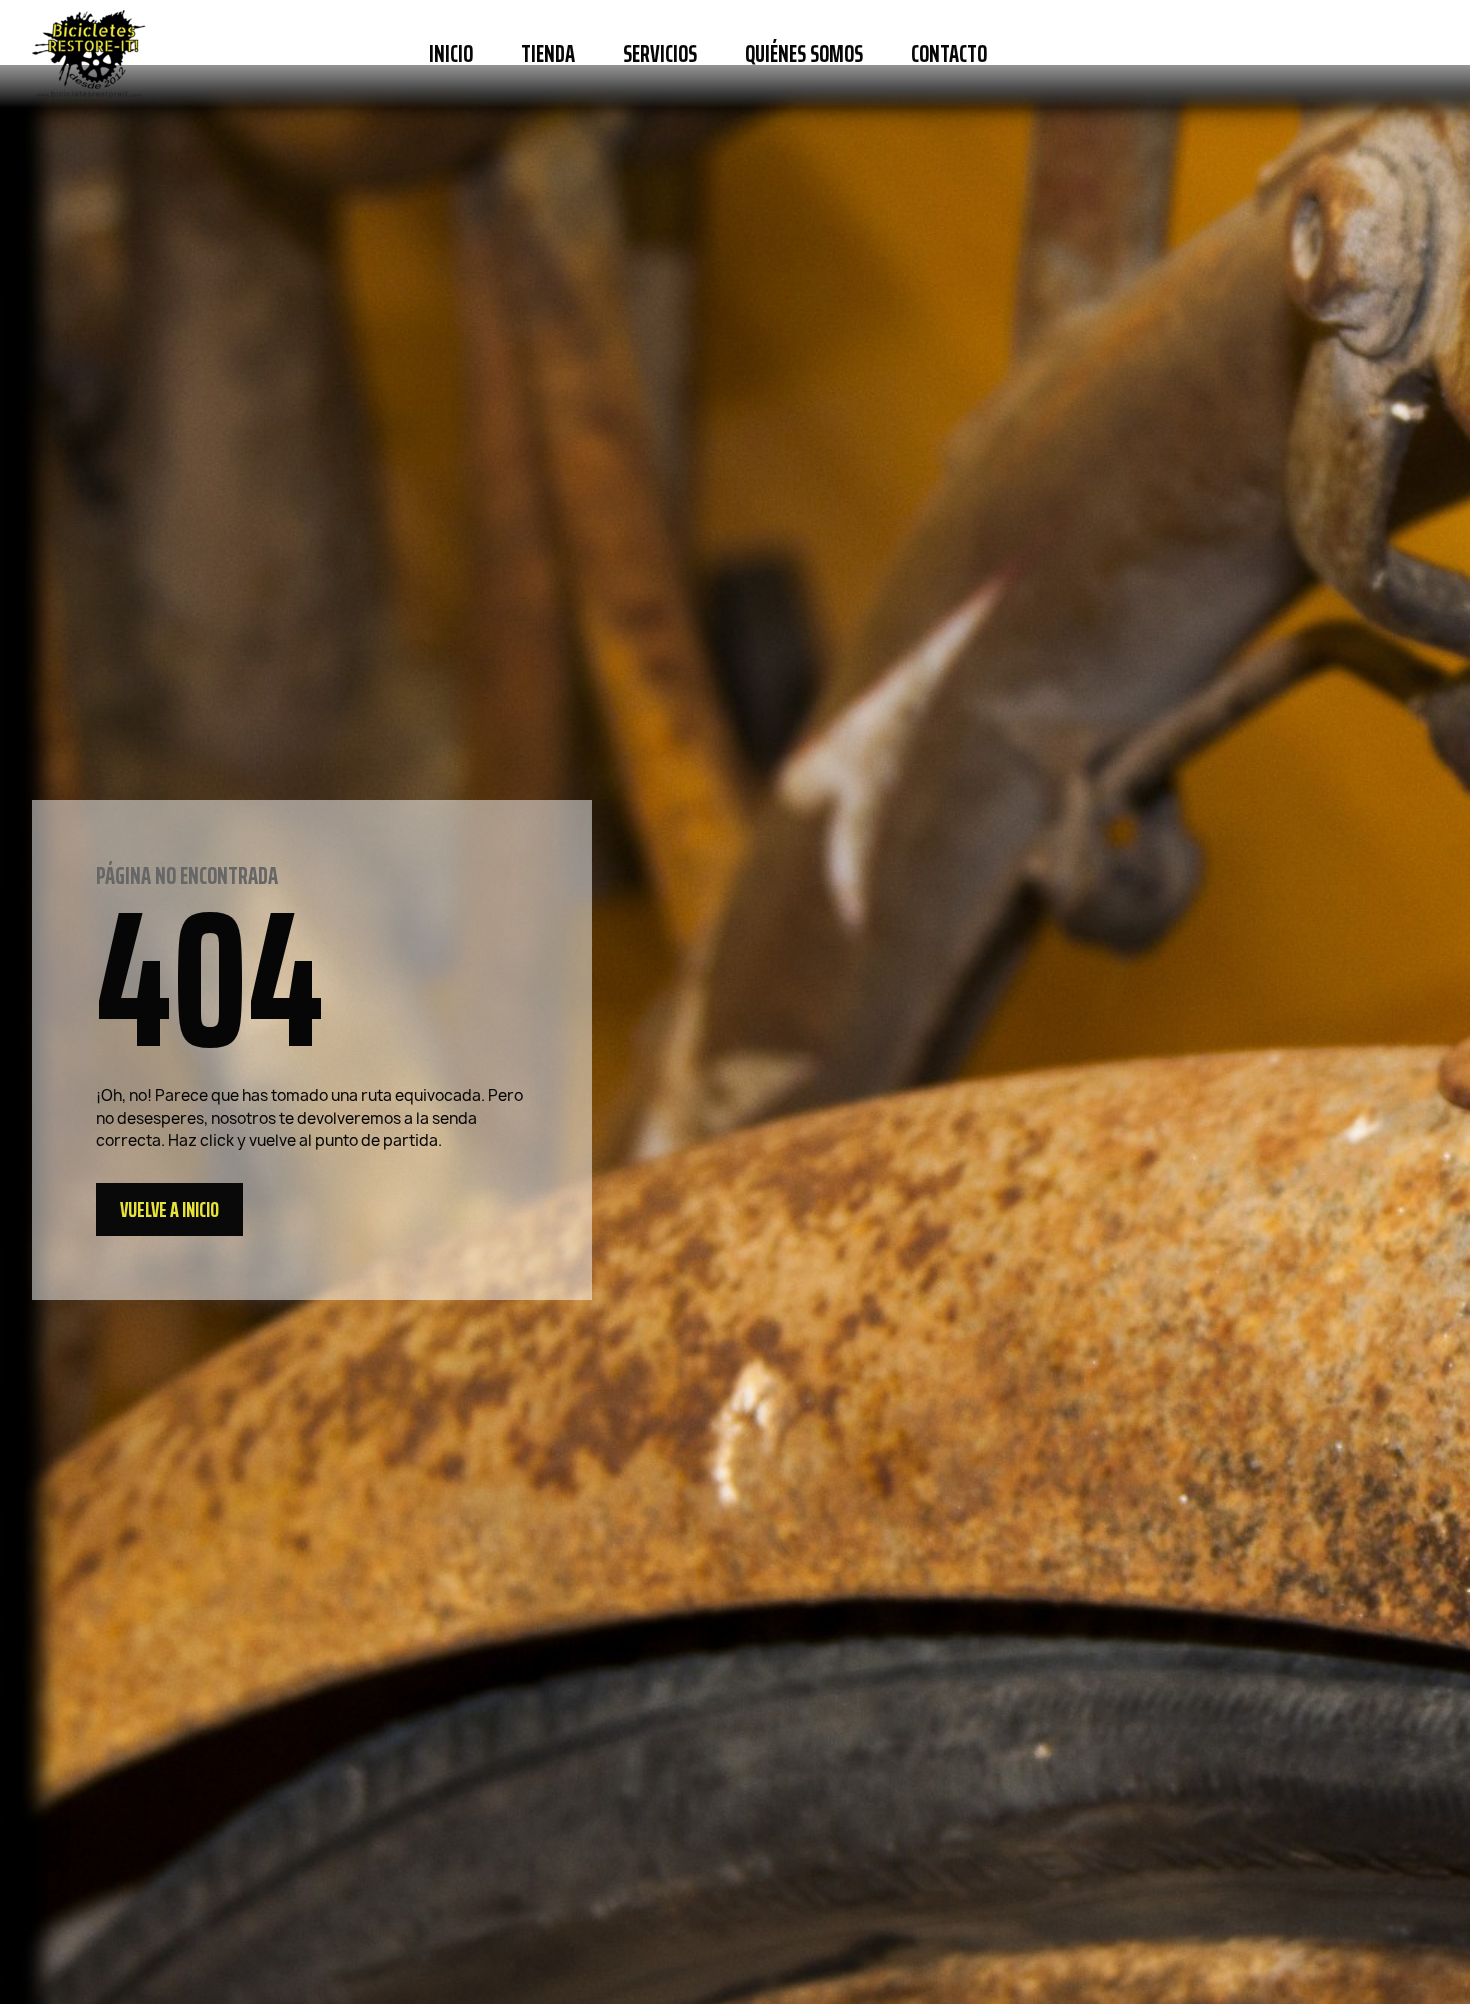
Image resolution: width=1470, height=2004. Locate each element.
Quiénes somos (804, 54)
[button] (1038, 54)
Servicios (660, 54)
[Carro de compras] (1413, 54)
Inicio (451, 54)
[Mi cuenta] (1357, 54)
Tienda (548, 54)
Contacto (949, 54)
